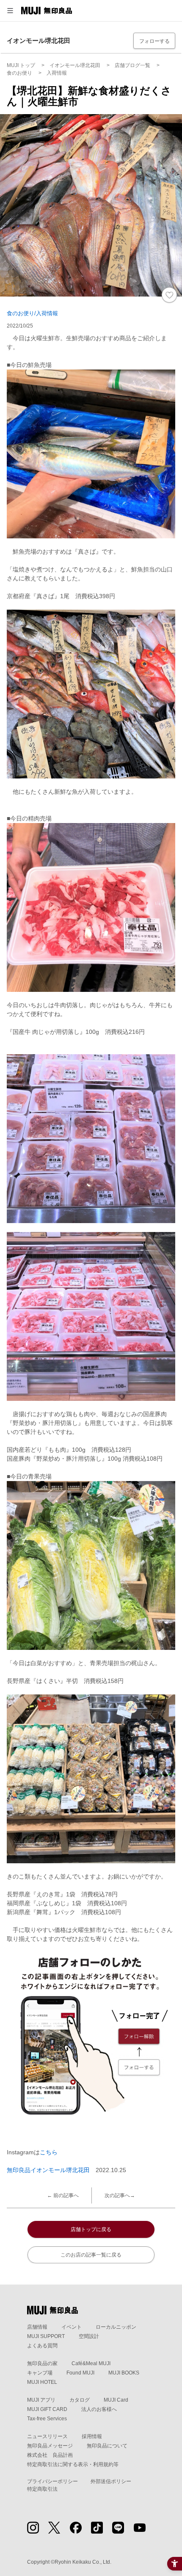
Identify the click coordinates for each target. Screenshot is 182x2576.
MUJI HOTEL (42, 2382)
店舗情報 (37, 2327)
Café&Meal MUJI (91, 2363)
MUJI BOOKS (124, 2373)
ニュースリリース (47, 2436)
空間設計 (89, 2336)
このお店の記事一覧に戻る (91, 2255)
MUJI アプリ (41, 2400)
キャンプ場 (40, 2373)
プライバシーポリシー (52, 2481)
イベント (72, 2327)
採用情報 (92, 2436)
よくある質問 (42, 2346)
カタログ (80, 2400)
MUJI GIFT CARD (47, 2409)
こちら (49, 2152)
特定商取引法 (42, 2489)
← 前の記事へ (63, 2195)
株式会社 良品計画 (50, 2455)
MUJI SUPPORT (46, 2336)
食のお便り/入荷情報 (32, 313)
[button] (10, 11)
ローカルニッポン (116, 2327)
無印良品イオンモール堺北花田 (48, 2170)
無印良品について (107, 2446)
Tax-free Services (47, 2419)
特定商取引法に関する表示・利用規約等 (73, 2464)
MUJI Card (116, 2400)
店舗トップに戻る (91, 2229)
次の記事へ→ (120, 2195)
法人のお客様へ (99, 2409)
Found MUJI (80, 2373)
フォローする (154, 41)
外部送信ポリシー (111, 2481)
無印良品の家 (42, 2363)
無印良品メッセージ (50, 2446)
